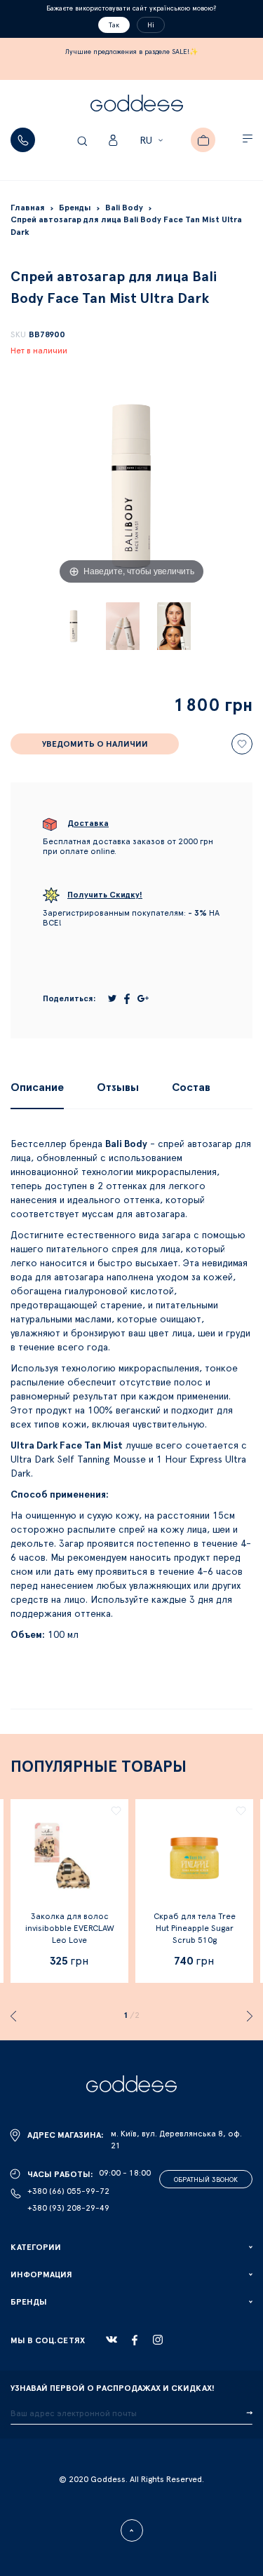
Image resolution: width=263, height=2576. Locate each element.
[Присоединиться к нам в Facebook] (135, 2340)
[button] (153, 141)
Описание (37, 1087)
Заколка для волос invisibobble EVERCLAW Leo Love (70, 1928)
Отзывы (118, 1087)
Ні (151, 25)
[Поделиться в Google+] (143, 998)
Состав (191, 1087)
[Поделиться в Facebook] (127, 999)
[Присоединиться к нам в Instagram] (158, 2340)
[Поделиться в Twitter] (112, 998)
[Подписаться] (249, 2413)
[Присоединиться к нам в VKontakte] (112, 2340)
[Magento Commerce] (137, 105)
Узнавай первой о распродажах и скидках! (113, 2388)
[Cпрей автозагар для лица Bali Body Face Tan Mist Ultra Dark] (74, 626)
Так (114, 25)
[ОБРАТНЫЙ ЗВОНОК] (23, 140)
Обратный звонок (206, 2180)
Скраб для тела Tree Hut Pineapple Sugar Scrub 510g (195, 1928)
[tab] (37, 1087)
